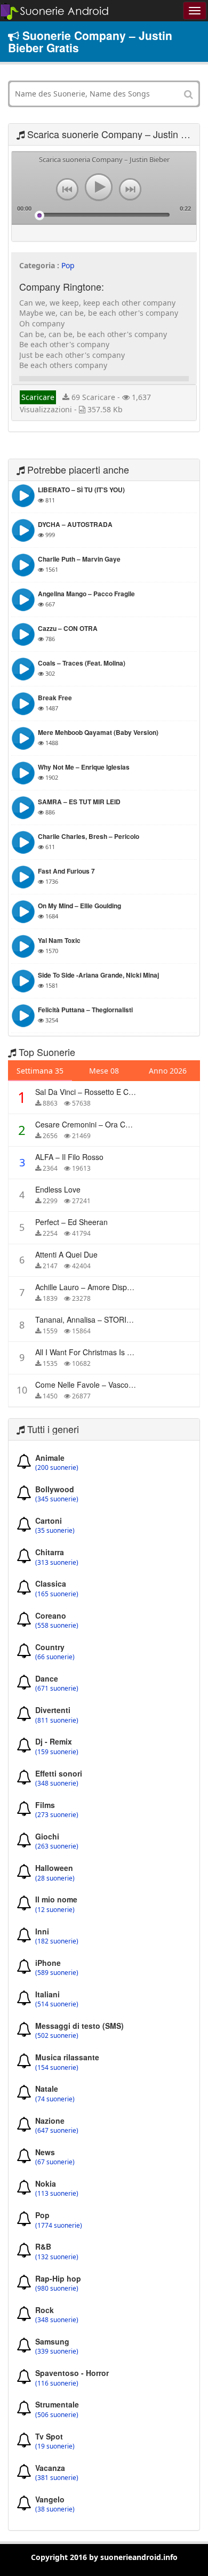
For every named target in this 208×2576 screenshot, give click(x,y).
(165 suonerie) (57, 1594)
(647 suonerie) (57, 2131)
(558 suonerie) (57, 1626)
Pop (68, 265)
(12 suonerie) (55, 1910)
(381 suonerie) (57, 2478)
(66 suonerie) (55, 1657)
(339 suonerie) (57, 2351)
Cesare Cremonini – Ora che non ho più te (110, 1124)
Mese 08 (104, 1071)
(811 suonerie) (57, 1721)
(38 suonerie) (55, 2509)
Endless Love (58, 1189)
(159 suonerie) (57, 1752)
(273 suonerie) (57, 1815)
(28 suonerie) (55, 1878)
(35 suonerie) (55, 1531)
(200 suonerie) (57, 1468)
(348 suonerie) (57, 1783)
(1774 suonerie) (59, 2226)
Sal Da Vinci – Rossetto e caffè (88, 1092)
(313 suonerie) (57, 1563)
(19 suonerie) (55, 2446)
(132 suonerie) (57, 2257)
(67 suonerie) (55, 2162)
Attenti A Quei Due (66, 1254)
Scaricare (38, 397)
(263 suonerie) (57, 1846)
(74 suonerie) (55, 2099)
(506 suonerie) (57, 2415)
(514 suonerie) (57, 2004)
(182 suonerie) (57, 1941)
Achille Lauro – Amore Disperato (90, 1287)
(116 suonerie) (57, 2383)
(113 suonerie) (57, 2194)
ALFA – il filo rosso (69, 1157)
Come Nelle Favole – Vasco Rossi (92, 1385)
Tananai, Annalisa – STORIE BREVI (95, 1319)
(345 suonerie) (57, 1499)
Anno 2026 (168, 1071)
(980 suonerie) (57, 2289)
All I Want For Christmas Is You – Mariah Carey (115, 1352)
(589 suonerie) (57, 1973)
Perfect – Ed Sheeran (71, 1222)
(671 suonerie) (57, 1689)
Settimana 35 (40, 1071)
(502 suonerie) (57, 2036)
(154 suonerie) (57, 2068)
